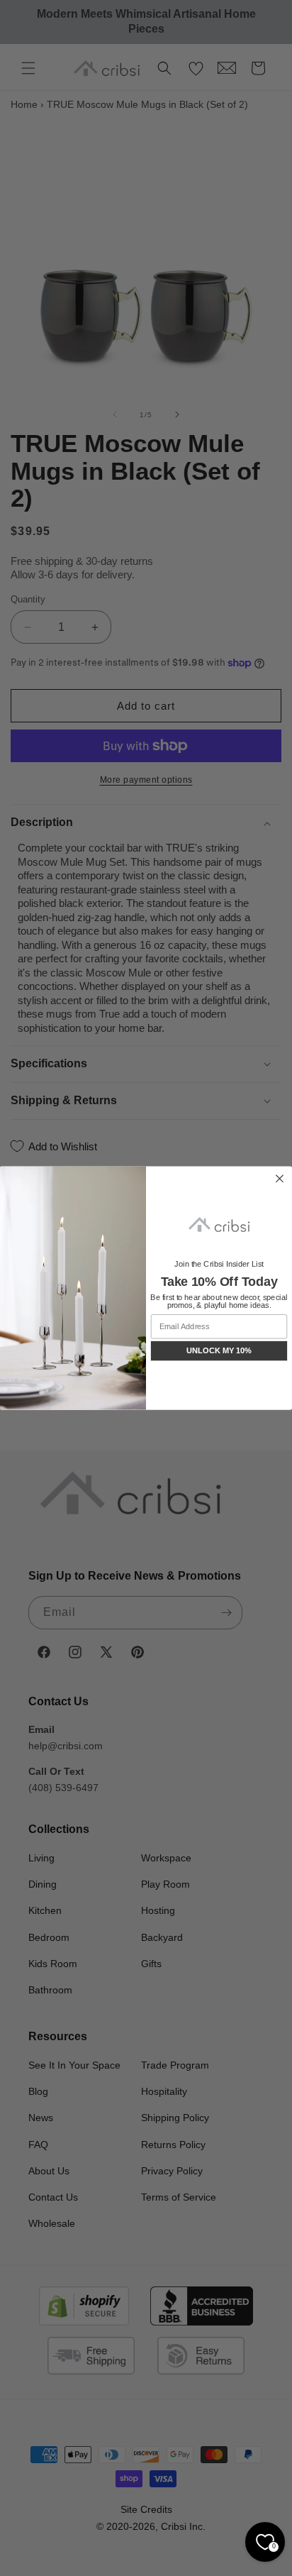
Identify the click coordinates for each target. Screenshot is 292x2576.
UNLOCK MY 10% (219, 1350)
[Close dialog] (279, 1179)
